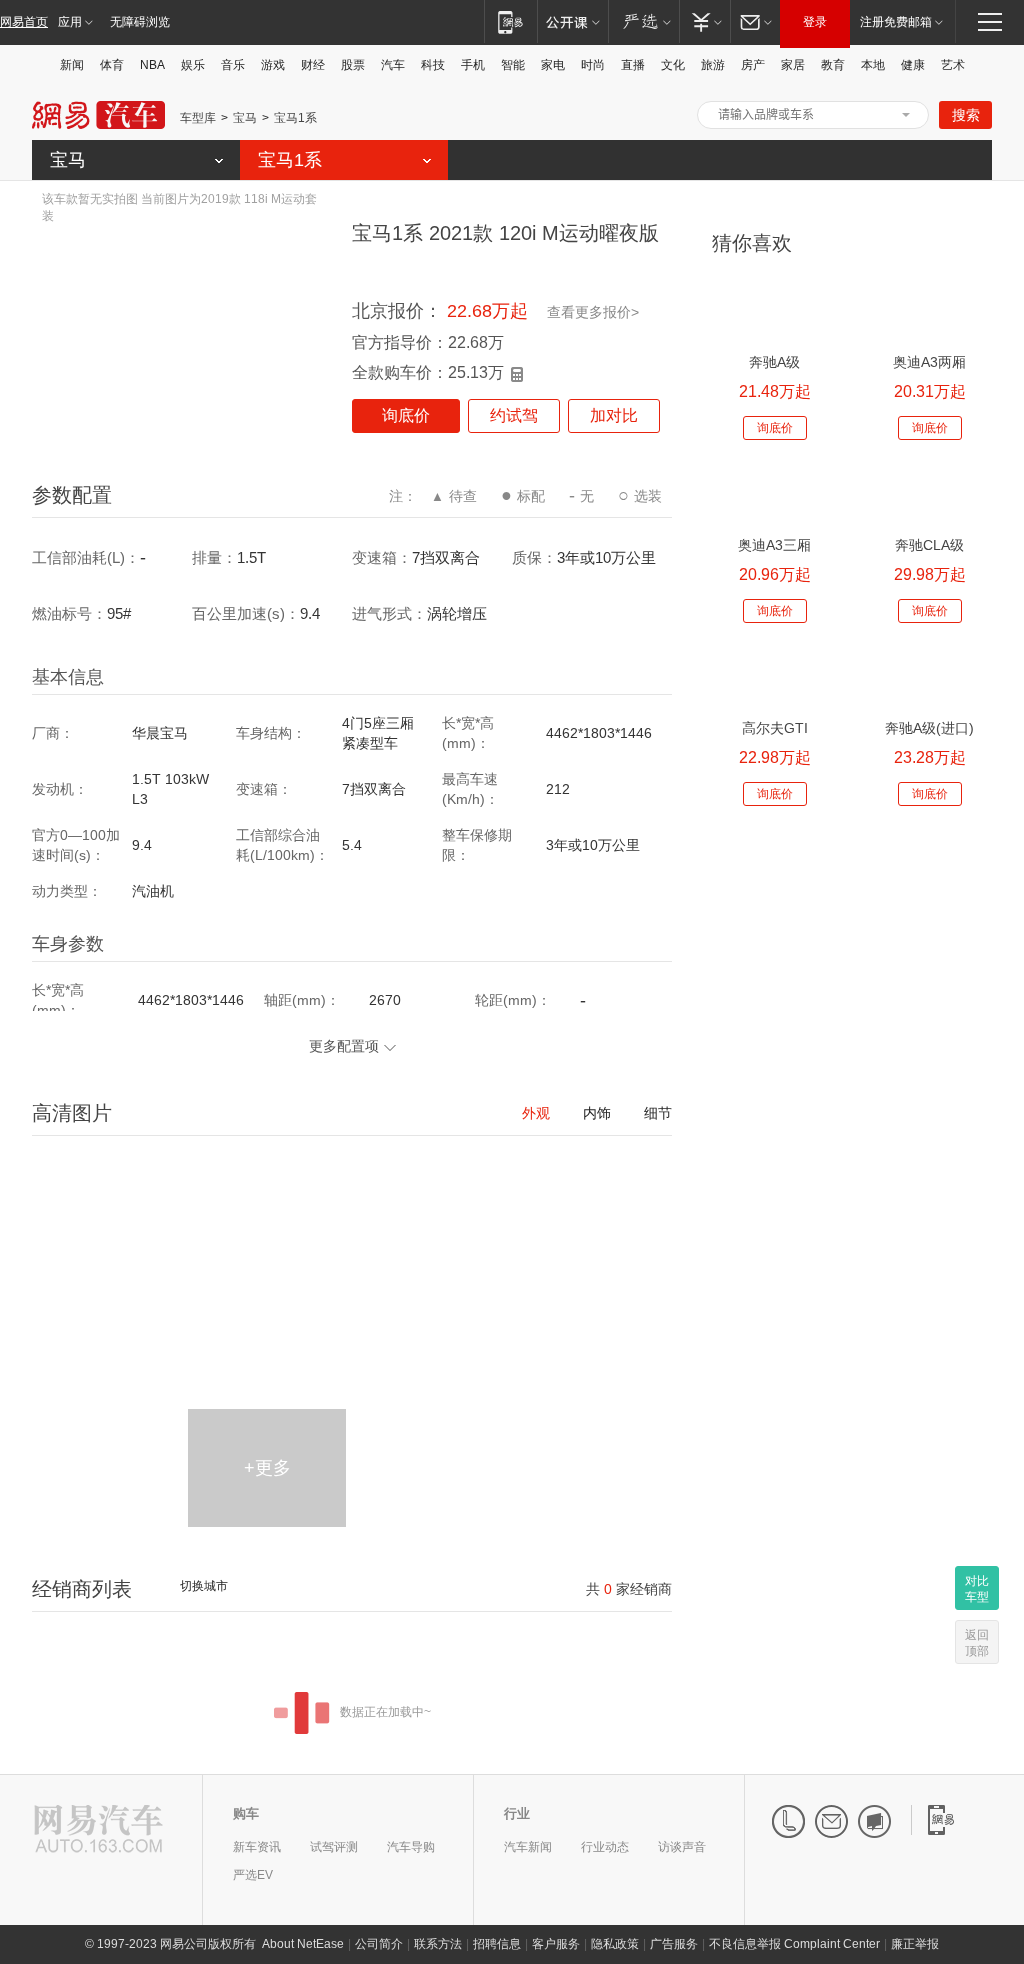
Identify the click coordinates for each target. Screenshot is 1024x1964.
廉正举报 (915, 1944)
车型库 (198, 118)
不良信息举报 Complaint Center (794, 1944)
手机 (473, 65)
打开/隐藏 (906, 115)
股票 (353, 65)
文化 (673, 65)
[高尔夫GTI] (774, 676)
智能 (513, 65)
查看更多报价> (593, 312)
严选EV (253, 1875)
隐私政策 (615, 1944)
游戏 (273, 65)
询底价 (406, 415)
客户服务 (556, 1944)
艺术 (953, 65)
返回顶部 (977, 1643)
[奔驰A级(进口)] (929, 676)
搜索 (966, 115)
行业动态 (605, 1847)
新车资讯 (257, 1847)
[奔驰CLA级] (929, 493)
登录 (815, 22)
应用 (70, 22)
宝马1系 (295, 118)
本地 (873, 65)
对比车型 (977, 1589)
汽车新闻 (528, 1847)
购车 (246, 1813)
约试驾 (514, 415)
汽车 (393, 65)
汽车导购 (411, 1847)
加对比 (614, 415)
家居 (793, 65)
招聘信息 (497, 1944)
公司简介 (379, 1944)
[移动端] (510, 21)
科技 (433, 65)
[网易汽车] (98, 1830)
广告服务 (674, 1944)
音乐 (233, 65)
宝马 (245, 118)
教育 (833, 65)
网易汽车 (98, 115)
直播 (633, 65)
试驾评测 (334, 1847)
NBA (152, 65)
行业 (517, 1813)
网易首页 (24, 22)
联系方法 (438, 1944)
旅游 (713, 65)
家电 (553, 65)
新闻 (72, 65)
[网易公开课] (572, 21)
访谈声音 (682, 1847)
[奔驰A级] (774, 310)
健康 (913, 65)
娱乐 (193, 65)
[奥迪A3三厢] (774, 493)
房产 (753, 65)
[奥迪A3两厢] (929, 310)
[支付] (704, 21)
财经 (313, 65)
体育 (112, 65)
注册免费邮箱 (896, 22)
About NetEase (303, 1944)
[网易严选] (643, 21)
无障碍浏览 (140, 22)
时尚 (593, 65)
